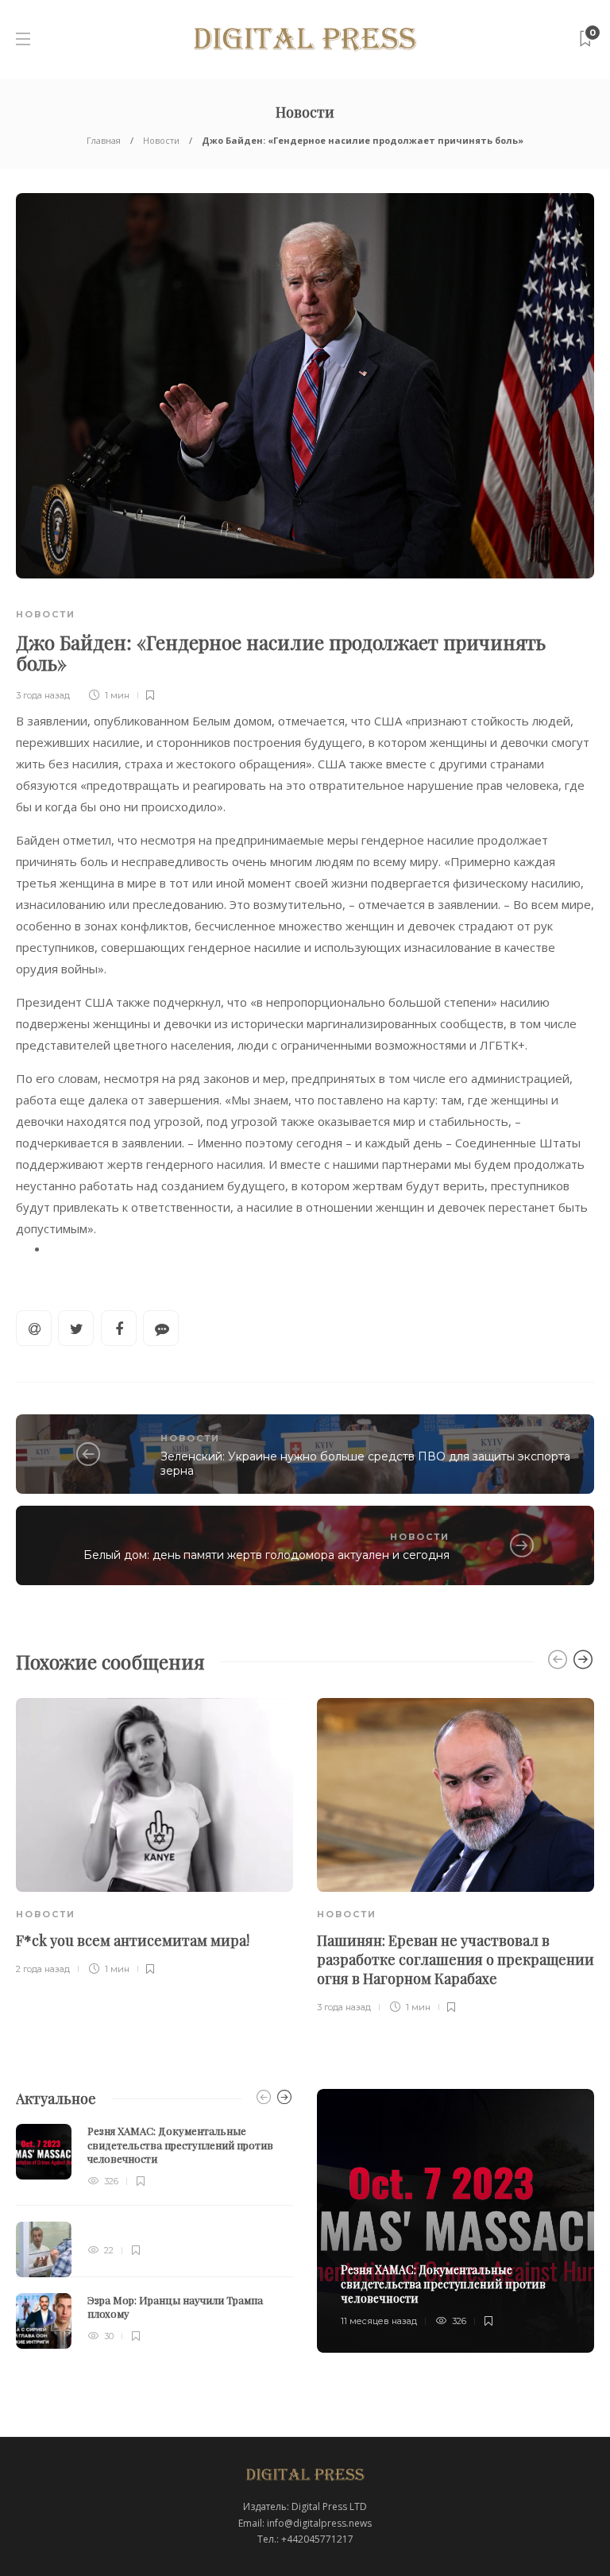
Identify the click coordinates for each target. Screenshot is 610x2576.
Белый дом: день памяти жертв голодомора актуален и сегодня (266, 1555)
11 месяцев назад (379, 2321)
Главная (104, 140)
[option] (154, 1838)
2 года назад (43, 1969)
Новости (161, 140)
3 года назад (43, 695)
